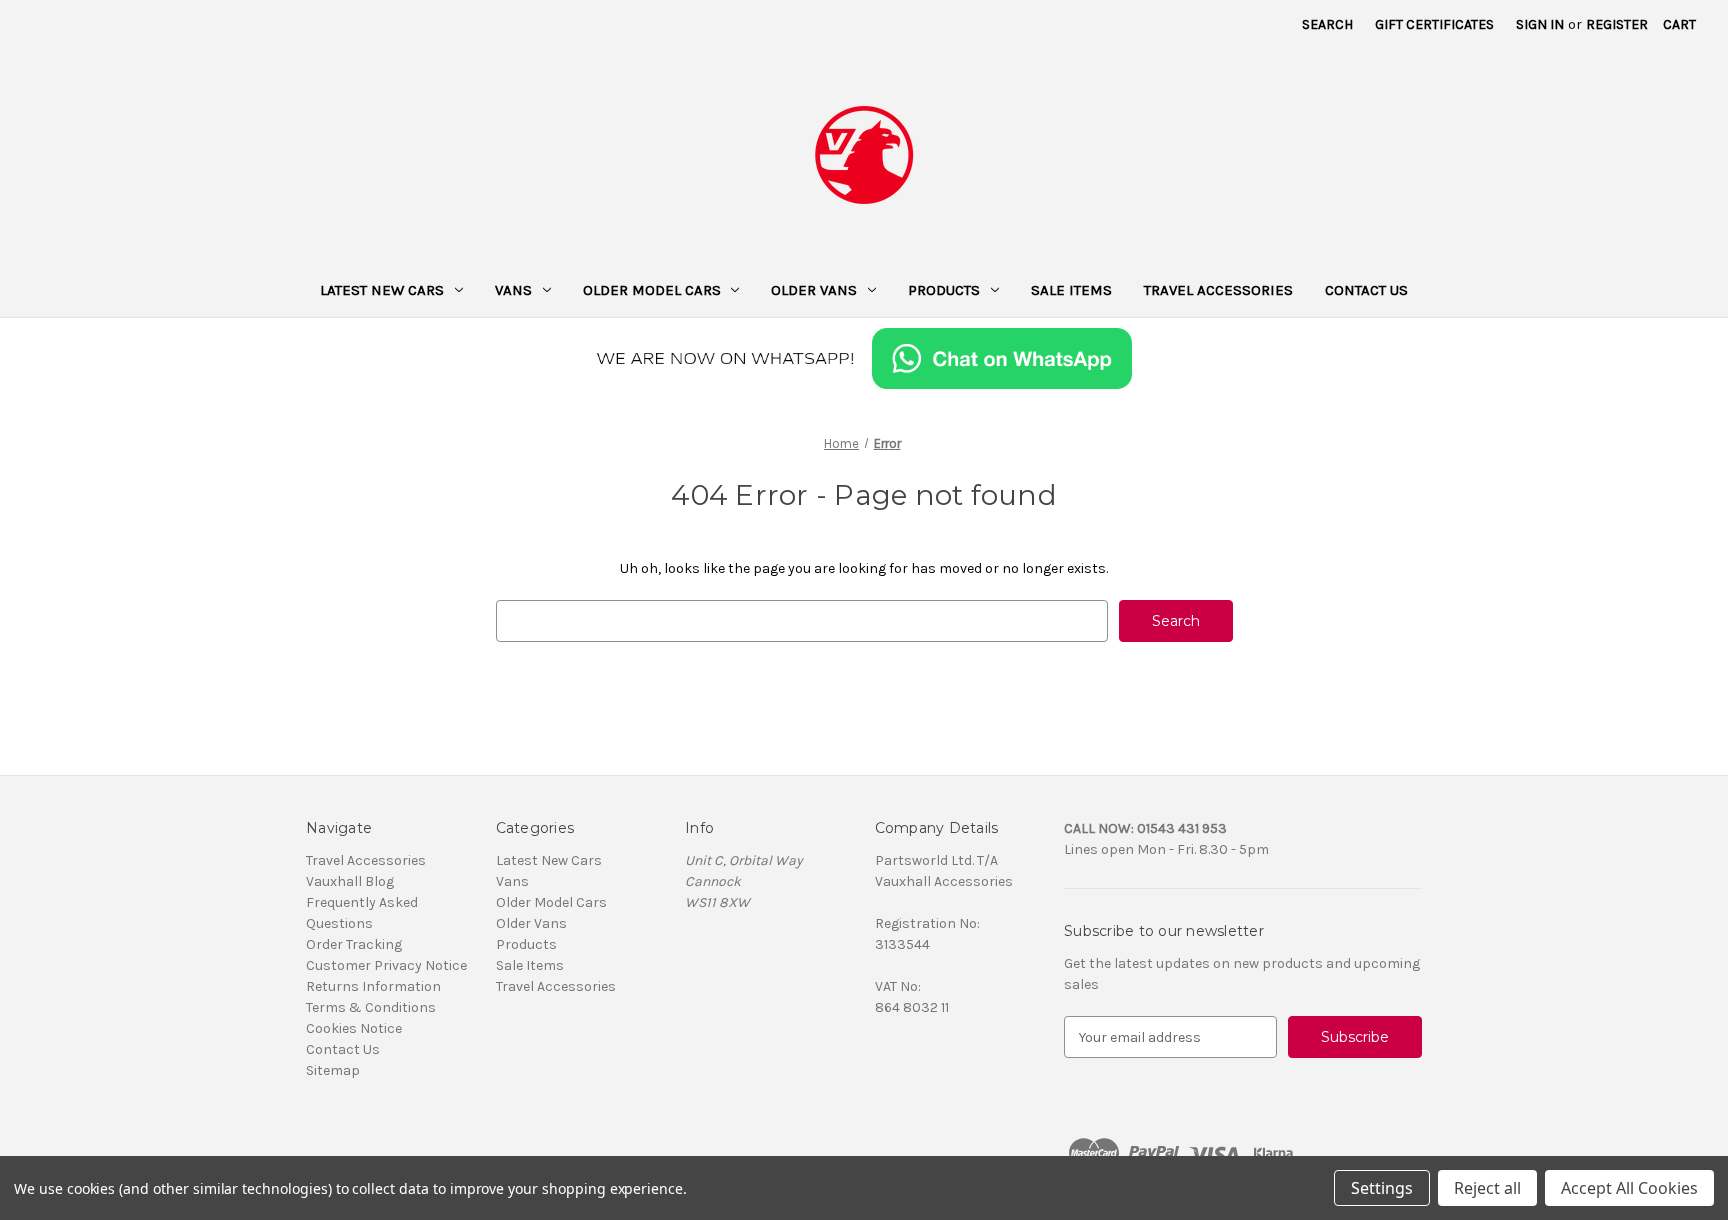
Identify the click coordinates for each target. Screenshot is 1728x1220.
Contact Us (1366, 290)
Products (944, 290)
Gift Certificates (1434, 24)
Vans (513, 290)
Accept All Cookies (1629, 1188)
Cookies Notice (354, 1028)
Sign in (1540, 24)
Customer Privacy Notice (386, 965)
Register (1617, 24)
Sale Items (1071, 290)
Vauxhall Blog (350, 881)
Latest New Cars (382, 290)
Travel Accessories (1218, 290)
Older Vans (814, 290)
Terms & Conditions (371, 1007)
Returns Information (373, 986)
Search (1327, 24)
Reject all (1487, 1188)
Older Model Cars (652, 290)
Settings (1382, 1188)
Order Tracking (354, 944)
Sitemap (333, 1070)
